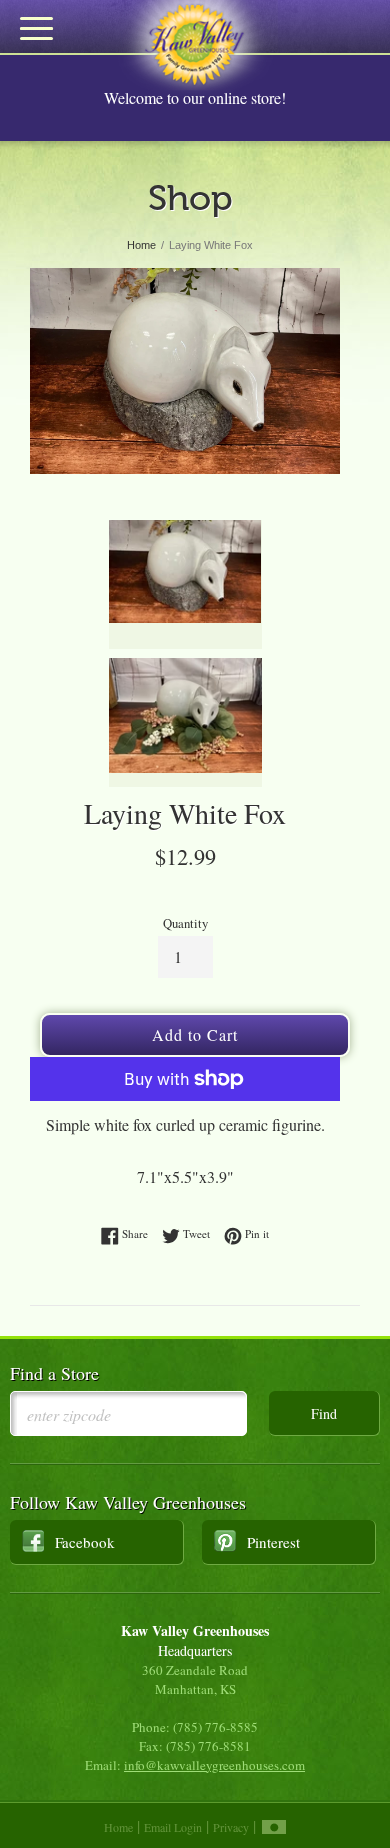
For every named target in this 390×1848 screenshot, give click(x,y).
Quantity (185, 923)
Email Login (173, 1827)
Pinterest (273, 1542)
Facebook (85, 1542)
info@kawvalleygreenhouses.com (214, 1765)
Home (118, 1827)
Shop (190, 197)
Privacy (231, 1827)
